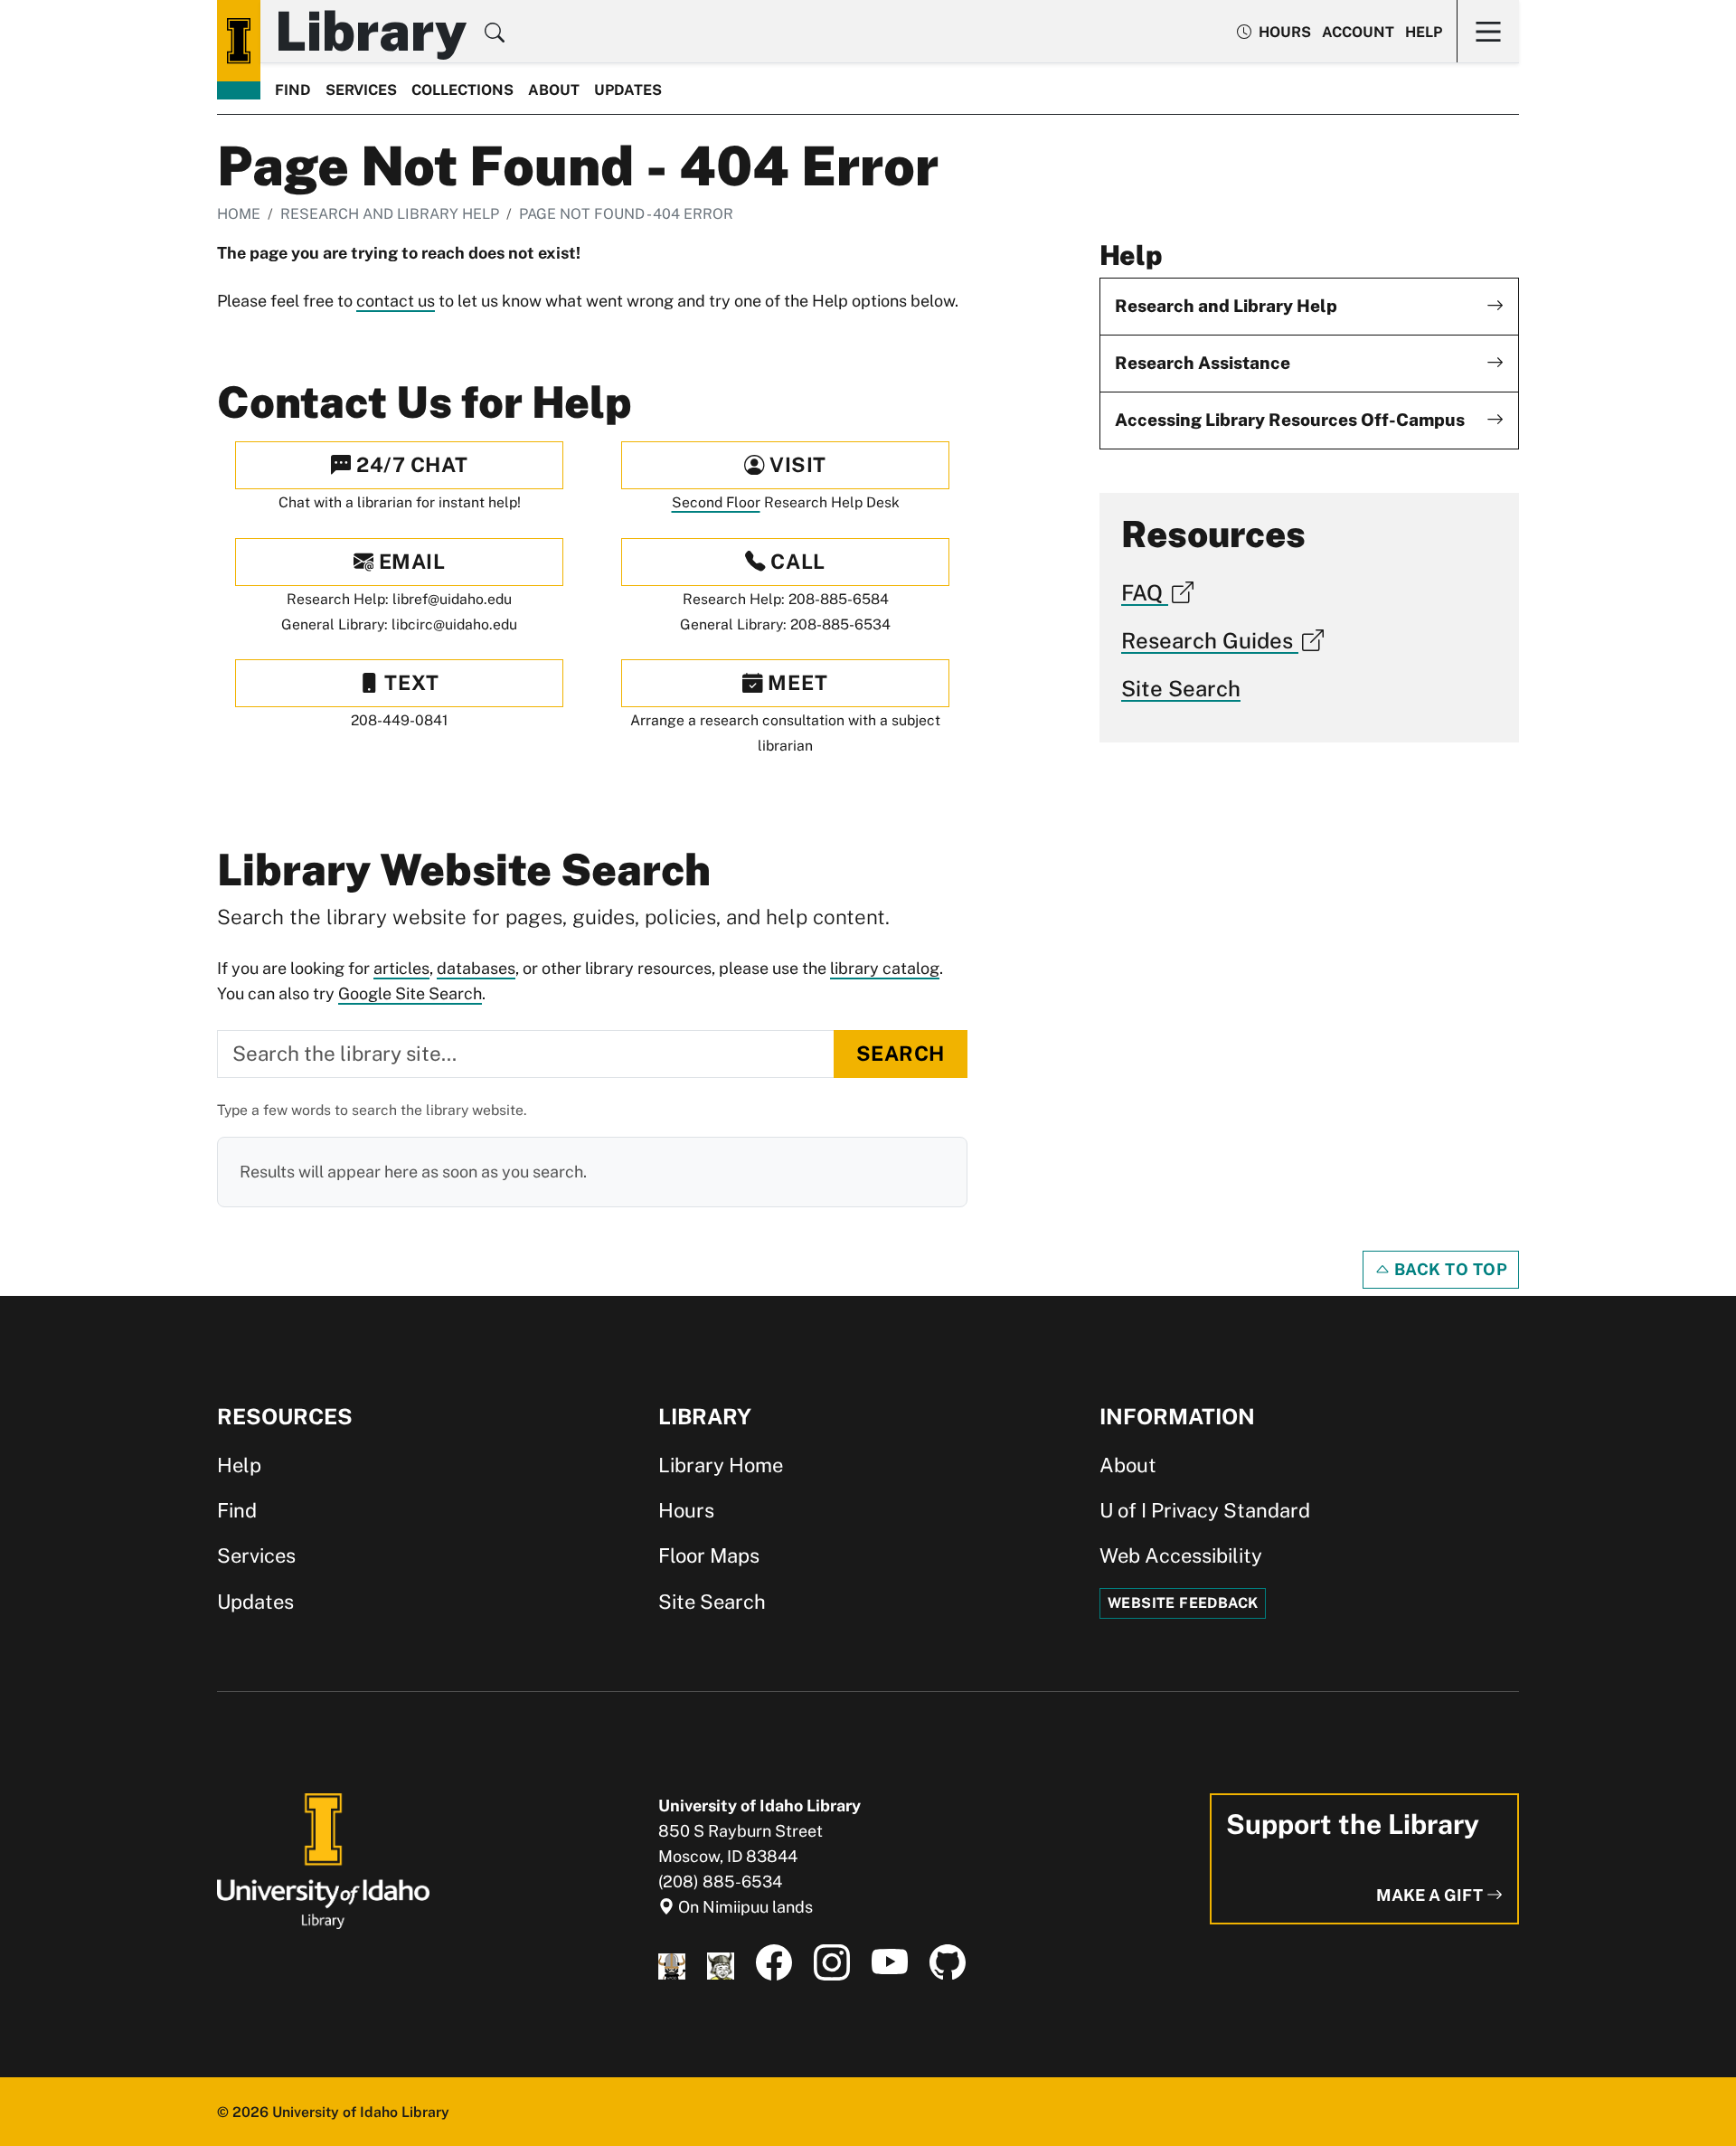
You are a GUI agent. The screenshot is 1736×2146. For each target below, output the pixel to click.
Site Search (1181, 688)
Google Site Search (410, 993)
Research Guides (1210, 640)
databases (476, 968)
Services (361, 90)
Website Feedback (1183, 1603)
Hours (686, 1510)
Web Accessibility (1181, 1555)
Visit (796, 465)
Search (901, 1054)
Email (409, 562)
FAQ (1145, 592)
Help (1424, 32)
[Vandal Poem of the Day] (672, 1963)
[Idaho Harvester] (721, 1963)
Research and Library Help (390, 214)
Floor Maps (709, 1555)
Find (293, 90)
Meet (796, 683)
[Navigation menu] (1488, 31)
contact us (396, 301)
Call (796, 562)
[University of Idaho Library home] (239, 41)
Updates (628, 90)
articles (401, 968)
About (554, 90)
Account (1358, 32)
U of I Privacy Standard (1205, 1510)
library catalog (885, 968)
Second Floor (716, 502)
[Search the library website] (495, 35)
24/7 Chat (409, 465)
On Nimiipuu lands (744, 1907)
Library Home (721, 1465)
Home (239, 214)
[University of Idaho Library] (323, 1860)
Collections (462, 90)
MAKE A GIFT (1431, 1895)
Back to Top (1449, 1269)
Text (410, 683)
